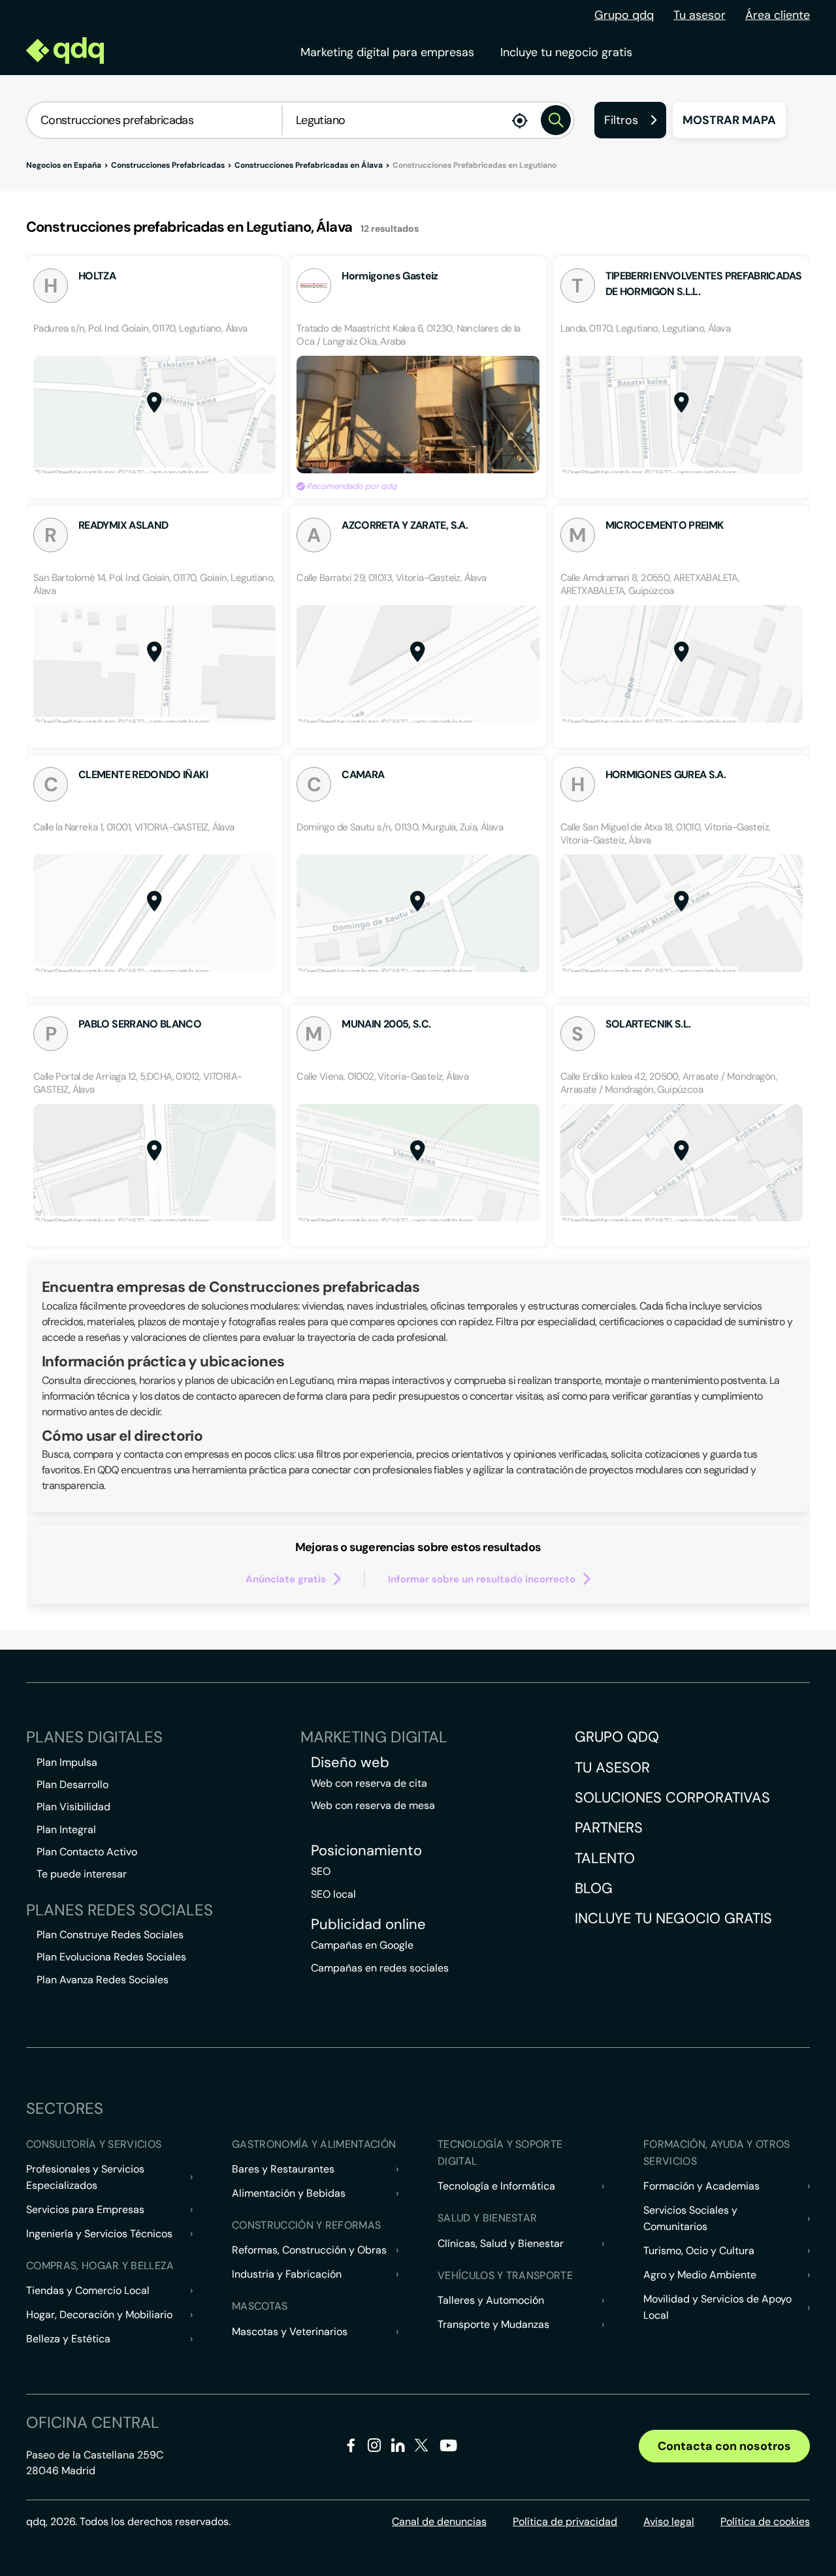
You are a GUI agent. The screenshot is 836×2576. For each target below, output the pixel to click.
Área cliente (778, 15)
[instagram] (375, 2448)
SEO (321, 1871)
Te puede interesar (82, 1874)
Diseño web (350, 1763)
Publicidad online (368, 1924)
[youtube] (448, 2450)
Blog (594, 1888)
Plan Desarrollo (72, 1784)
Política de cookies (765, 2521)
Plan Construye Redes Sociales (110, 1935)
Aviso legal (669, 2521)
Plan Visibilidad (73, 1807)
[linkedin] (398, 2448)
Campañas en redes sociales (380, 1968)
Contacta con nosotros (724, 2446)
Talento (605, 1858)
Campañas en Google (362, 1945)
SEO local (333, 1894)
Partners (609, 1828)
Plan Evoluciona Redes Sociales (111, 1957)
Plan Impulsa (67, 1762)
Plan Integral (66, 1830)
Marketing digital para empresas (387, 52)
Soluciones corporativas (672, 1798)
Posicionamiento (366, 1851)
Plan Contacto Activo (87, 1852)
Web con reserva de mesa (373, 1805)
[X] (422, 2448)
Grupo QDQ (617, 1737)
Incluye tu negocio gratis (566, 52)
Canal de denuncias (439, 2521)
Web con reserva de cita (369, 1783)
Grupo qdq (624, 15)
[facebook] (351, 2448)
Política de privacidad (565, 2521)
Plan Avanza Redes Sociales (103, 1980)
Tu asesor (699, 15)
